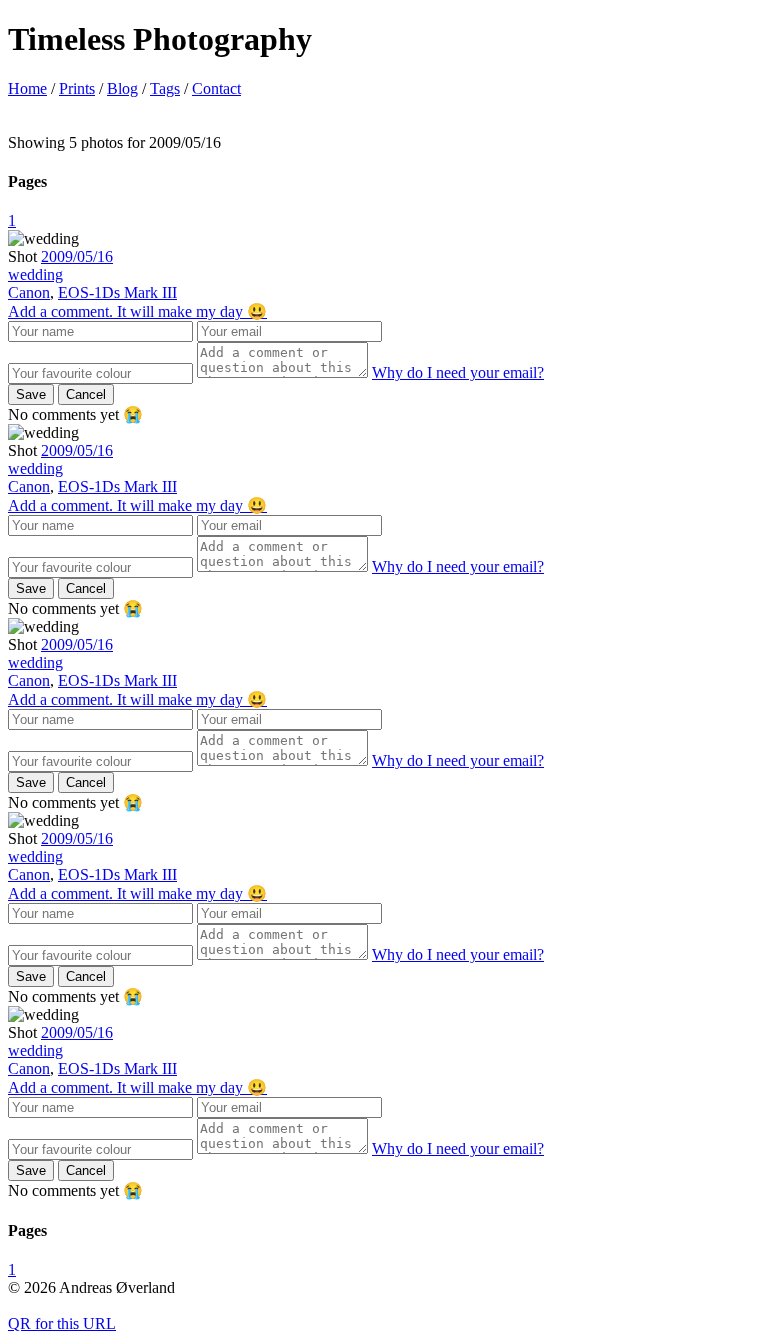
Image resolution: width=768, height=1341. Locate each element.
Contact (216, 88)
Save (31, 394)
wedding (35, 274)
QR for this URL (62, 1323)
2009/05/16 (77, 256)
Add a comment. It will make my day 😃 (137, 311)
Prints (77, 88)
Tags (165, 88)
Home (27, 88)
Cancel (86, 394)
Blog (122, 88)
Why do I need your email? (458, 372)
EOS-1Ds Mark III (117, 292)
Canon (29, 292)
